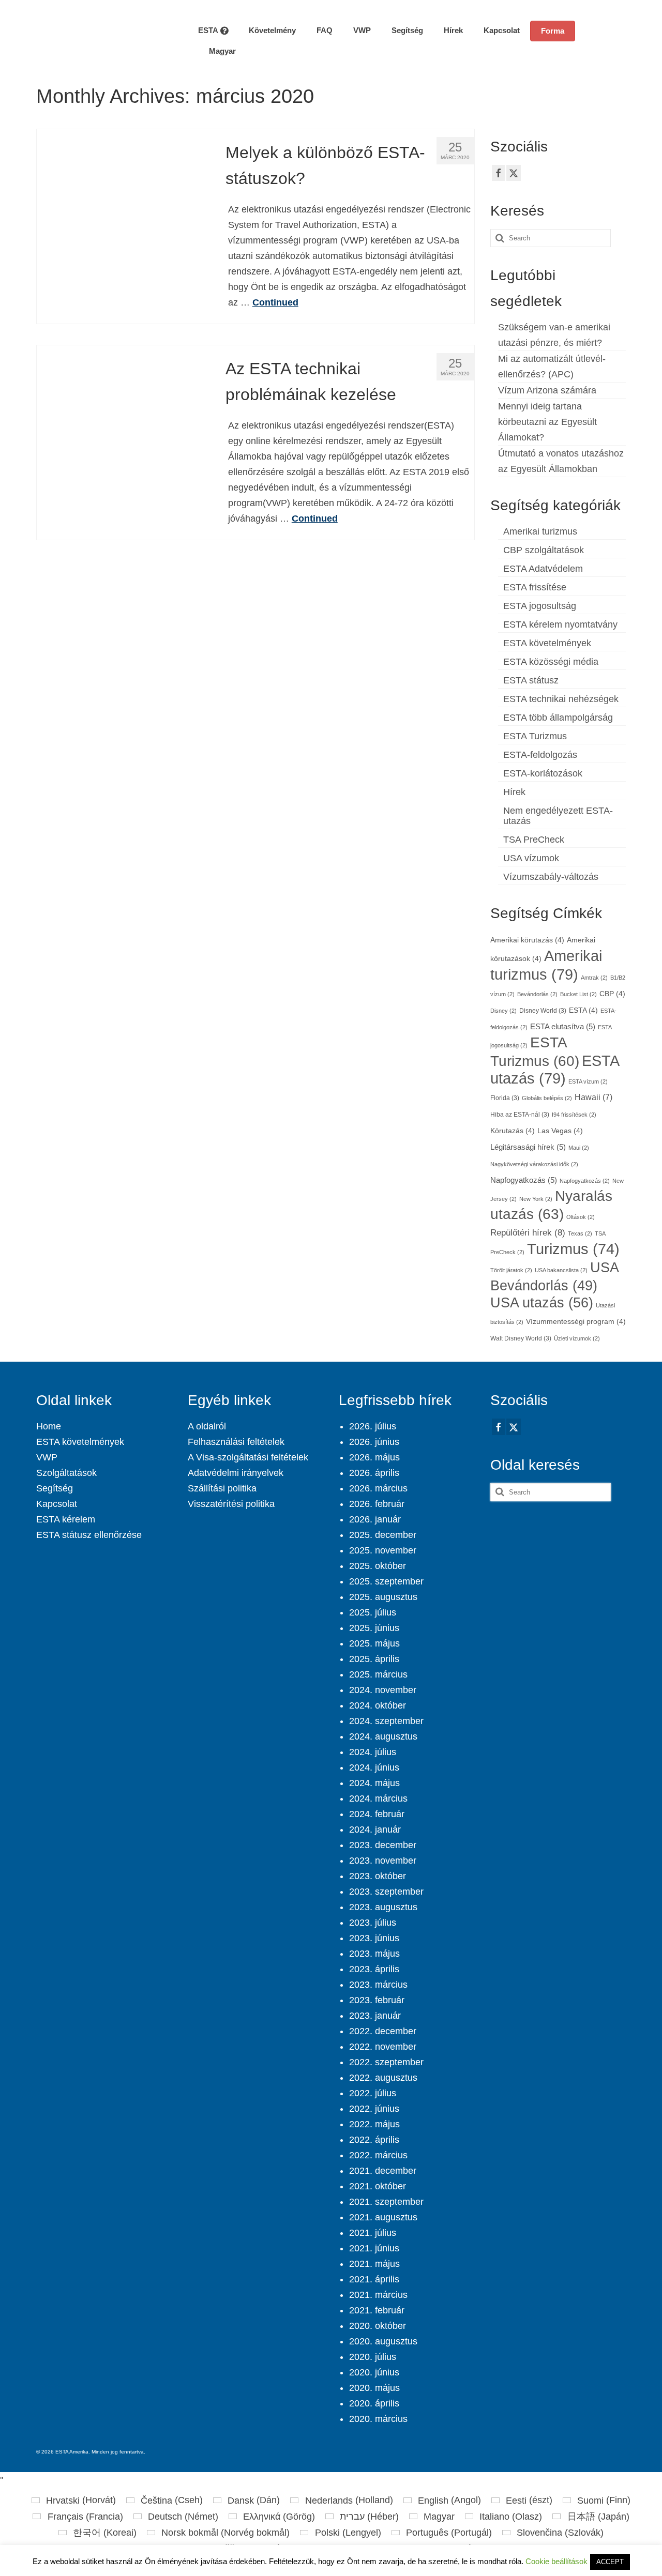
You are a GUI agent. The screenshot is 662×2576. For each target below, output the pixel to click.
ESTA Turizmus (535, 736)
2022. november (383, 2047)
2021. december (383, 2171)
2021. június (374, 2248)
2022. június (374, 2109)
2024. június (374, 1767)
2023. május (374, 1954)
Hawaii (593, 1097)
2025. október (378, 1566)
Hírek (514, 792)
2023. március (378, 1985)
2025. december (383, 1535)
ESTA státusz (531, 680)
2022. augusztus (383, 2078)
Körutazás (513, 1131)
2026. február (377, 1504)
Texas (580, 1233)
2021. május (374, 2264)
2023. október (378, 1876)
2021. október (378, 2186)
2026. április (374, 1473)
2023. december (383, 1845)
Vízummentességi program (576, 1322)
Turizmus (573, 1249)
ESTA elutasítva (563, 1027)
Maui (579, 1148)
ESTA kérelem (66, 1519)
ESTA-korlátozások (543, 773)
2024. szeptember (386, 1721)
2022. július (373, 2093)
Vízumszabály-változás (551, 877)
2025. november (383, 1550)
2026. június (374, 1442)
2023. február (377, 2000)
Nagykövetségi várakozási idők (534, 1164)
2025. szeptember (386, 1581)
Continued (275, 302)
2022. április (374, 2140)
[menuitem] (217, 51)
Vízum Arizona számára (547, 390)
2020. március (378, 2419)
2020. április (374, 2403)
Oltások (581, 1217)
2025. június (374, 1628)
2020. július (373, 2357)
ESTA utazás (554, 1069)
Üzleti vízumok (577, 1338)
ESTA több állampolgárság (558, 718)
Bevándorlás (537, 994)
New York (536, 1199)
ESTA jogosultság (540, 606)
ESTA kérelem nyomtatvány (560, 624)
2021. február (377, 2310)
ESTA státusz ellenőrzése (89, 1535)
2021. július (373, 2233)
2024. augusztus (383, 1736)
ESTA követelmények (547, 643)
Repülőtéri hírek (528, 1233)
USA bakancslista (561, 1270)
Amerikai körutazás (527, 940)
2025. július (373, 1612)
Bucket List (578, 994)
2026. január (375, 1519)
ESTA (583, 1010)
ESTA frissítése (535, 587)
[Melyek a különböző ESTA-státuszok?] (123, 215)
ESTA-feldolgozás (540, 755)
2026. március (378, 1488)
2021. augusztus (383, 2217)
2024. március (378, 1798)
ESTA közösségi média (551, 662)
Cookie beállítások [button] (556, 2561)
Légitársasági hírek (528, 1147)
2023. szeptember (386, 1892)
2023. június (374, 1938)
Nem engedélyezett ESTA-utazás (558, 816)
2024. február (377, 1814)
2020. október (378, 2326)
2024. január (375, 1830)
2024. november (383, 1690)
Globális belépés (547, 1098)
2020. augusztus (383, 2341)
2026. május (374, 1457)
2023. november (383, 1861)
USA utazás (542, 1302)
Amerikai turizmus (540, 531)
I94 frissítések (574, 1115)
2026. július (373, 1426)
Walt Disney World (521, 1338)
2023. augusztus (383, 1907)
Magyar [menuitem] (439, 2517)
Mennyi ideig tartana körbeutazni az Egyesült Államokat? (547, 422)
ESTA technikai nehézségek (561, 699)
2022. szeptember (386, 2062)
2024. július (373, 1752)
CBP (612, 994)
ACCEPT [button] (610, 2562)
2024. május (374, 1783)
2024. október (378, 1705)
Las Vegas (560, 1131)
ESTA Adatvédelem (543, 569)
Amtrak (594, 978)
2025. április (374, 1659)
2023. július (373, 1923)
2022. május (374, 2124)
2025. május (374, 1643)
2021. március (378, 2295)
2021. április (374, 2279)
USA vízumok (531, 858)
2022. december (383, 2031)
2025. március (378, 1674)
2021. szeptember (386, 2202)
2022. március (378, 2155)
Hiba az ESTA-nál (520, 1115)
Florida (505, 1098)
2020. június (374, 2372)
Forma (553, 31)
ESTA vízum (588, 1081)
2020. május (374, 2388)
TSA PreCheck (534, 840)
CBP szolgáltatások (544, 550)
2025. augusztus (383, 1597)
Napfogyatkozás (524, 1180)
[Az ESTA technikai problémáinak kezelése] (123, 431)
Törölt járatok (511, 1270)
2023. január (375, 2016)
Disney (503, 1011)
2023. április (374, 1969)
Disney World (543, 1011)
